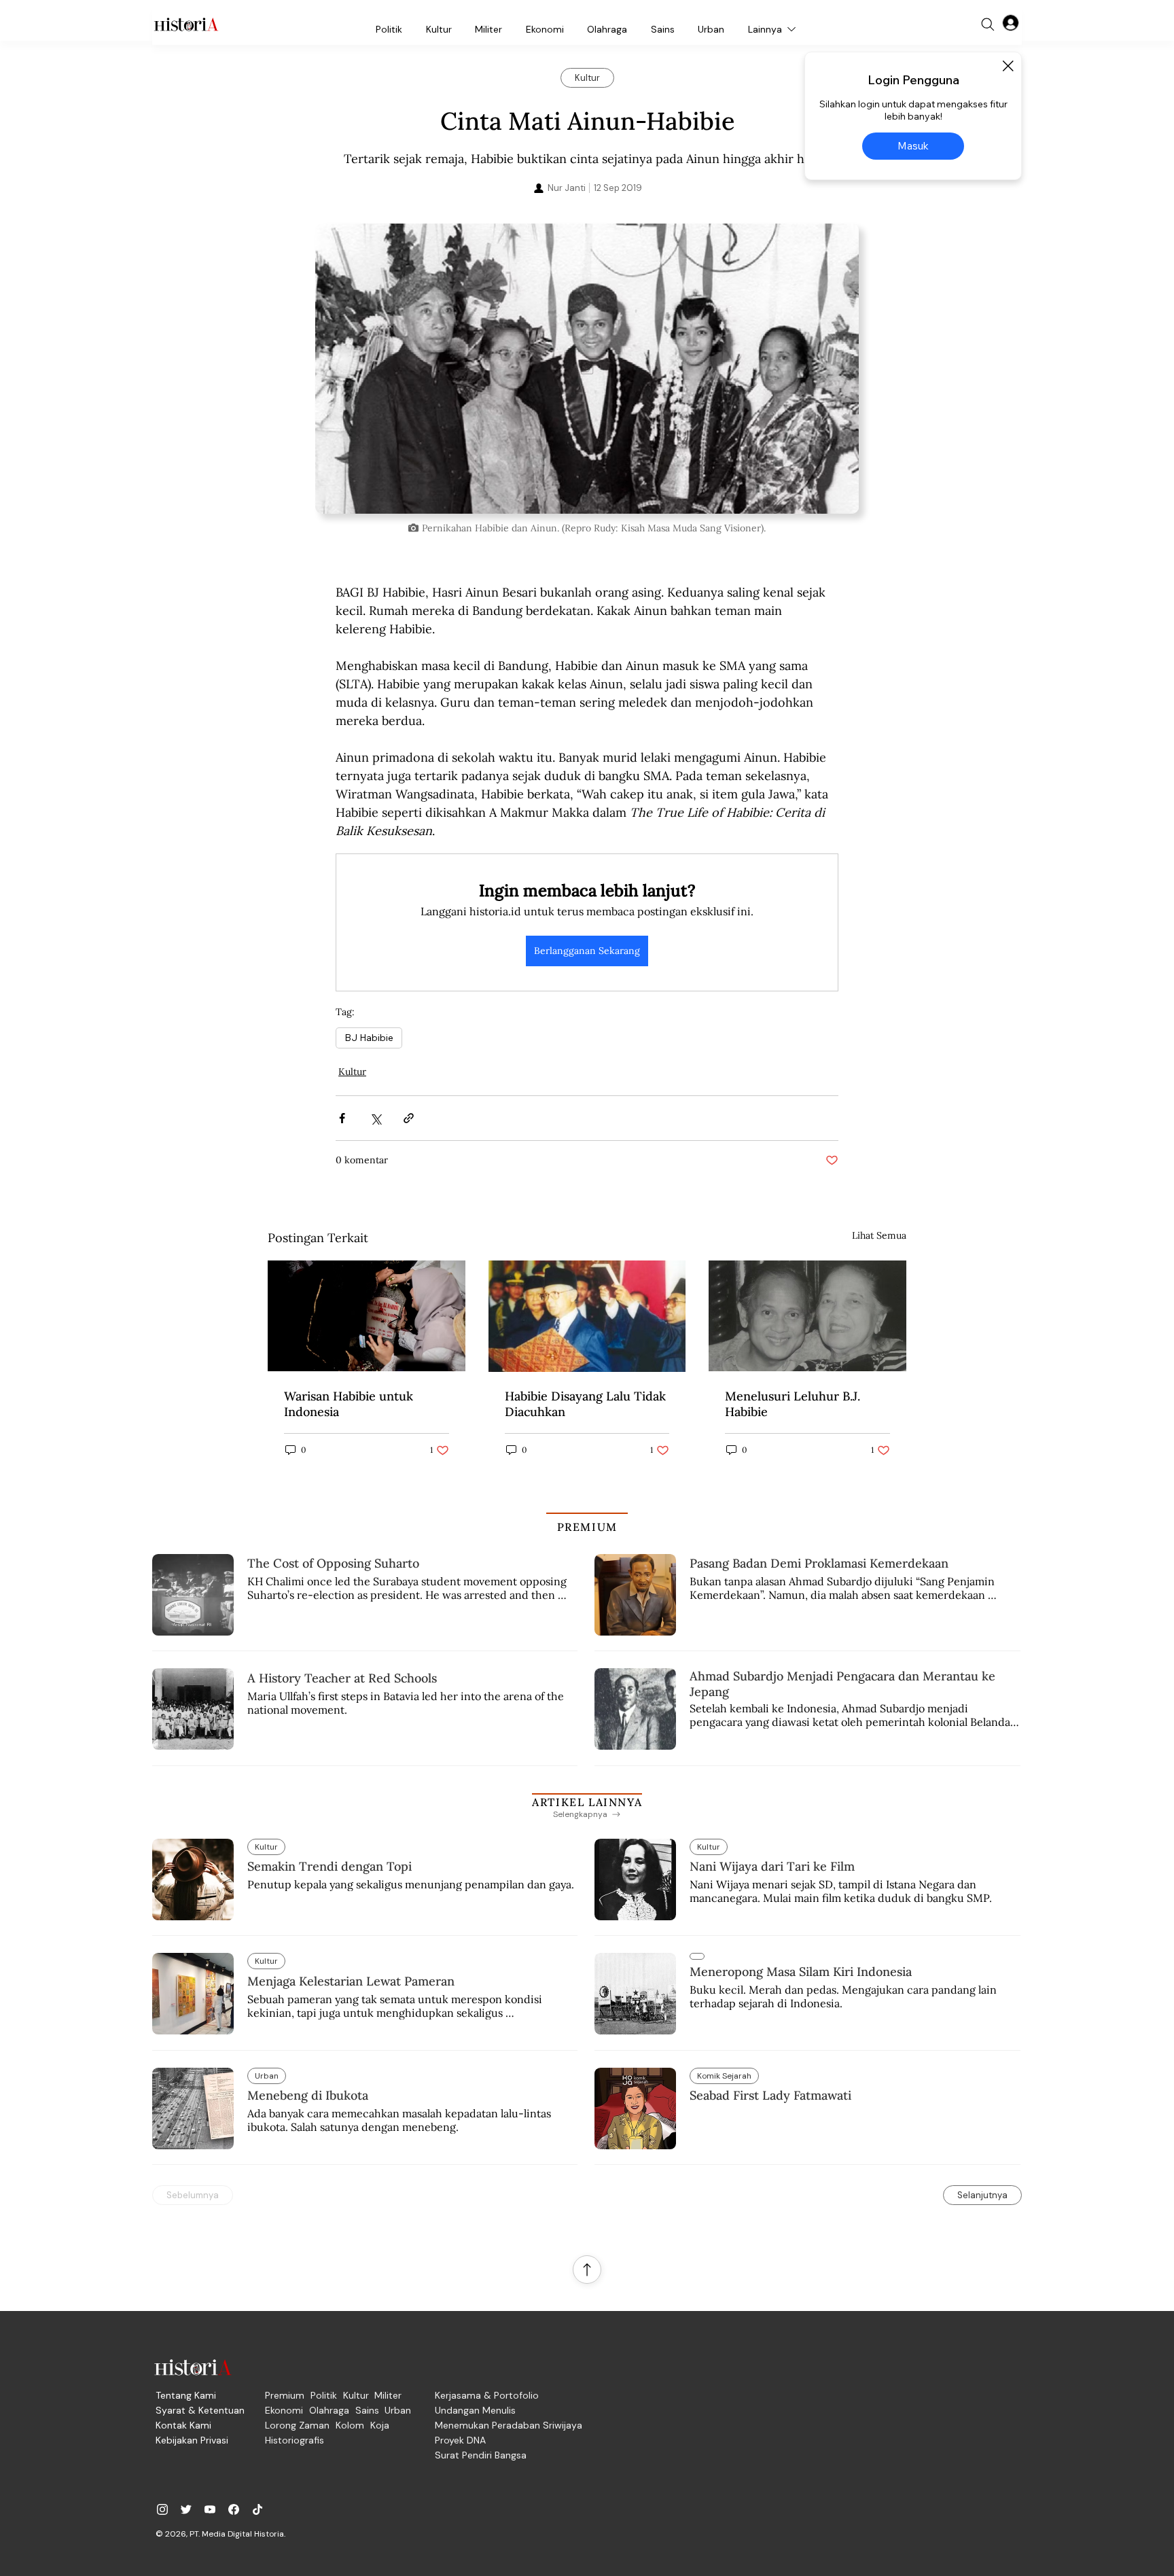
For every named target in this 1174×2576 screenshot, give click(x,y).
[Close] (1008, 66)
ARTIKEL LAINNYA (587, 1802)
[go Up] (587, 2270)
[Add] (587, 369)
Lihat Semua (879, 1235)
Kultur (352, 1072)
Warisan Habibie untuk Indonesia (349, 1404)
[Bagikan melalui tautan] (409, 1118)
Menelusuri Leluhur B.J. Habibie (793, 1404)
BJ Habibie (369, 1038)
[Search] (988, 24)
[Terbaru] (697, 1956)
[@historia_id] (186, 2509)
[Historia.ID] (186, 24)
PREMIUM (587, 1527)
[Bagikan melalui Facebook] (342, 1118)
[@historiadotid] (210, 2509)
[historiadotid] (162, 2509)
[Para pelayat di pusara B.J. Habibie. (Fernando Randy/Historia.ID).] (367, 1316)
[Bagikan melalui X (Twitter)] (375, 1118)
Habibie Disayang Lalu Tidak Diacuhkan (585, 1404)
